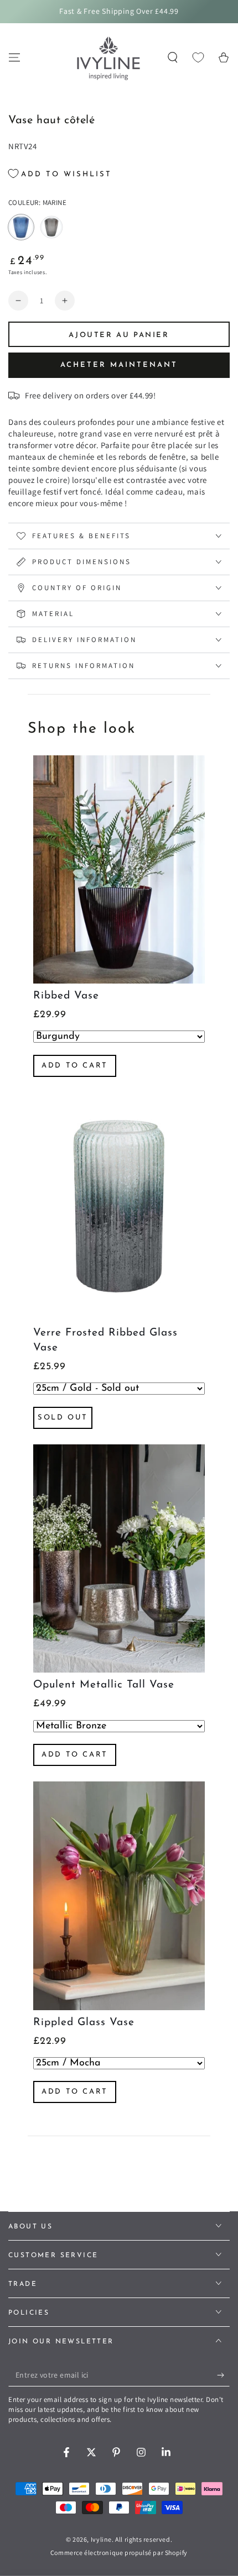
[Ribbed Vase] (119, 869)
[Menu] (14, 57)
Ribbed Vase (66, 996)
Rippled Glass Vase (84, 2023)
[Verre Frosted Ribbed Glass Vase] (119, 1206)
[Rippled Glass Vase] (119, 1896)
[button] (173, 57)
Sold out (63, 1418)
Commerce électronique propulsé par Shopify (119, 2553)
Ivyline (101, 2539)
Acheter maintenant (119, 365)
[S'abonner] (223, 2375)
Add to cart (75, 1066)
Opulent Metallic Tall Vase (104, 1685)
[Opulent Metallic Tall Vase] (119, 1558)
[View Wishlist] (198, 57)
